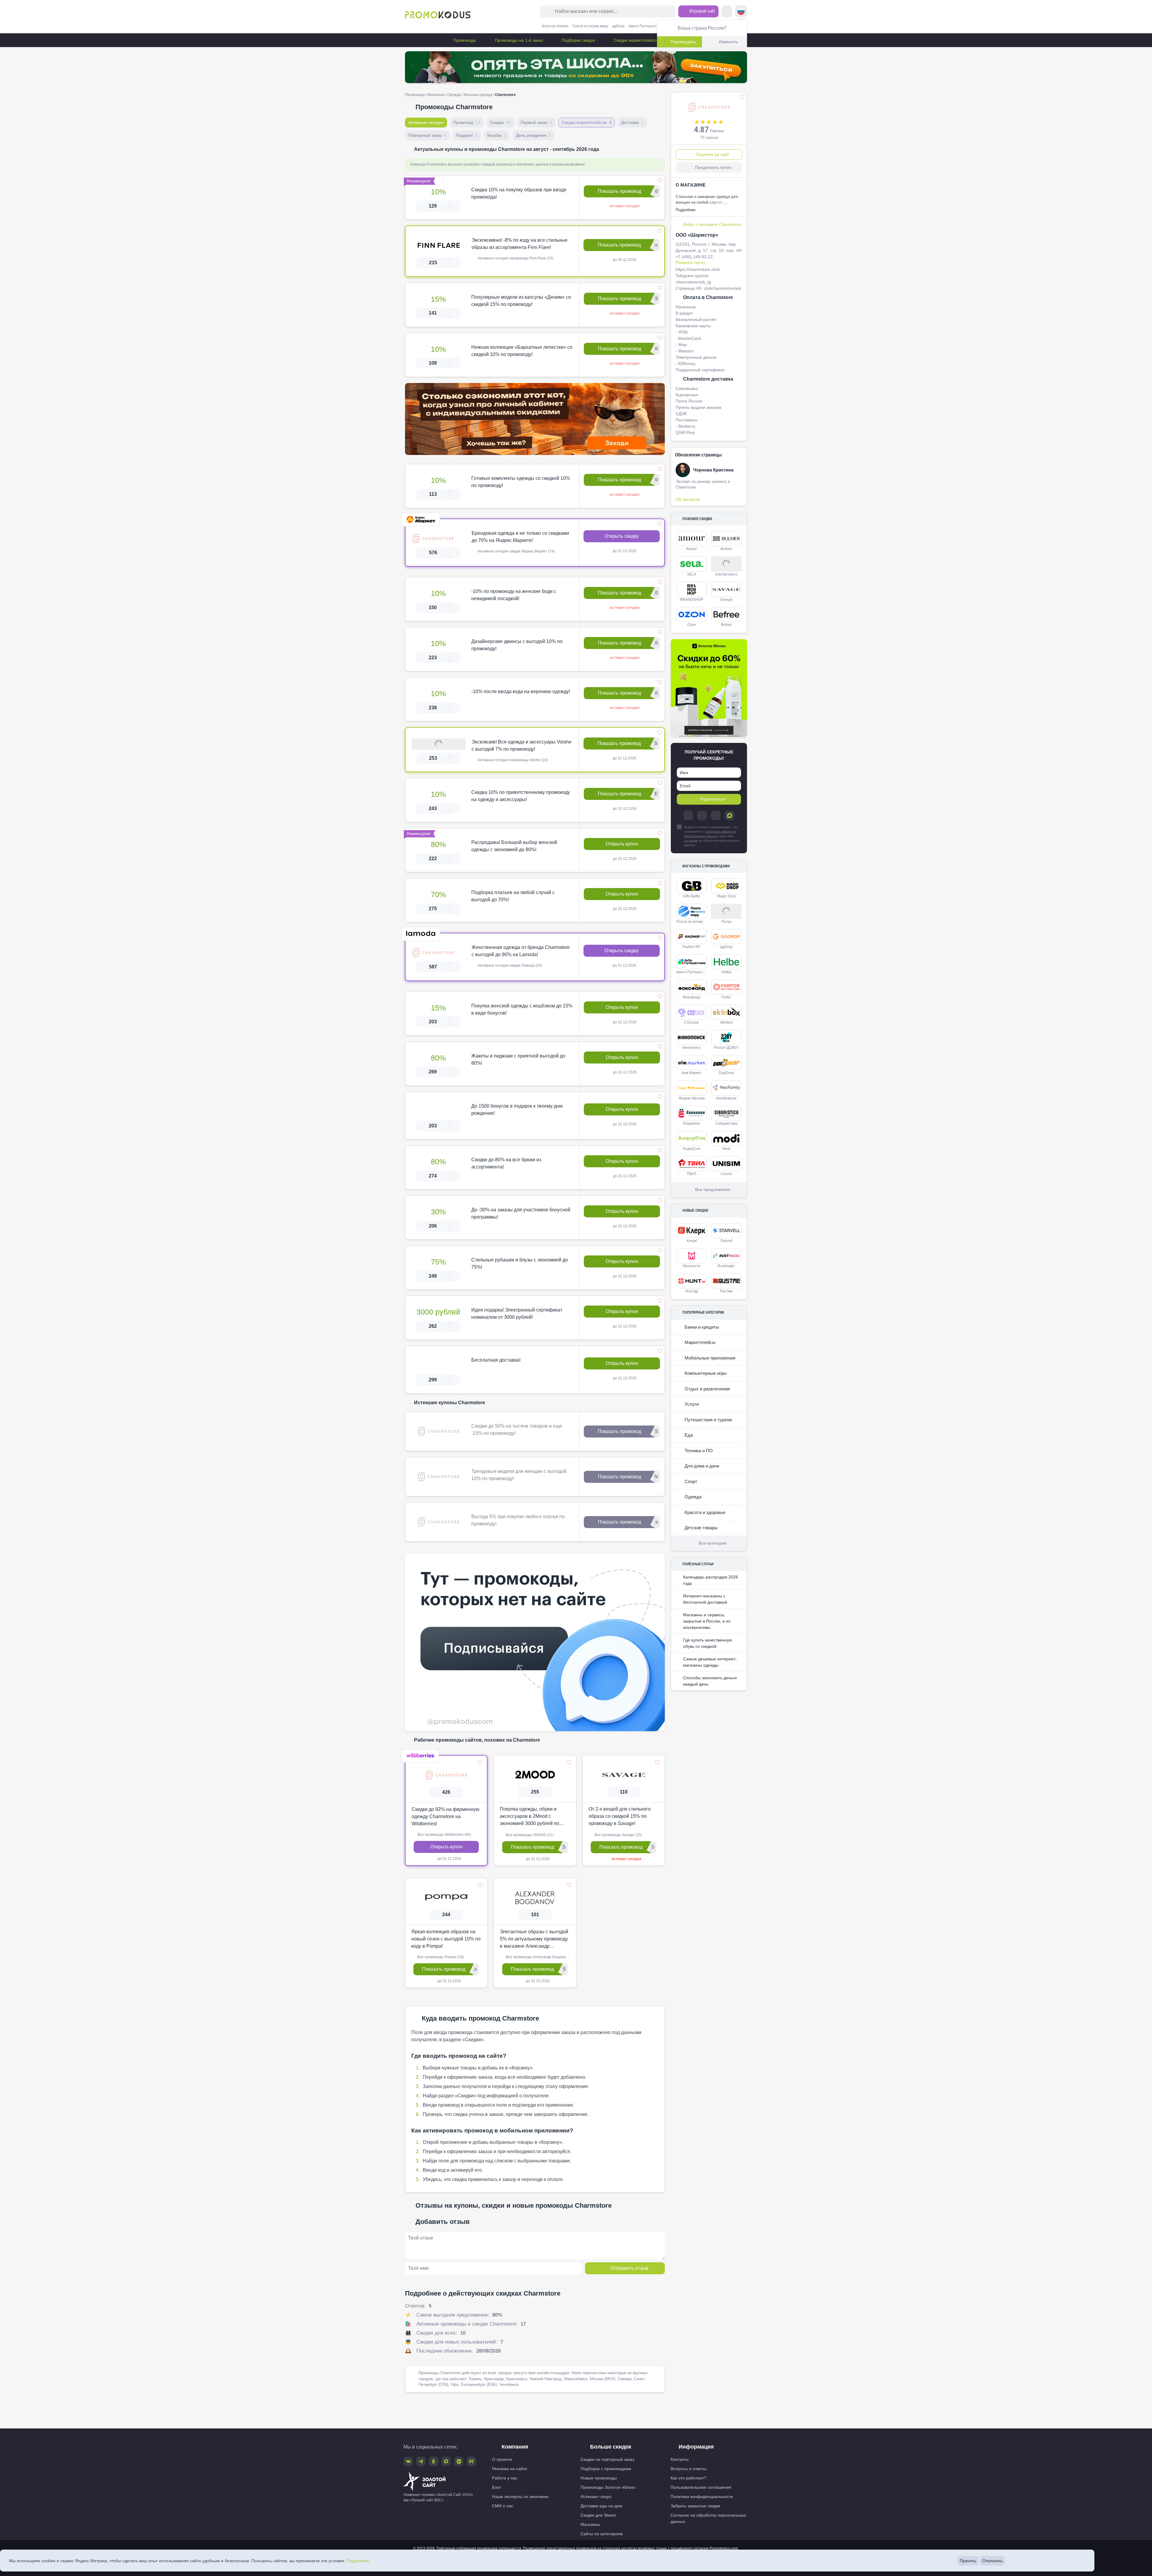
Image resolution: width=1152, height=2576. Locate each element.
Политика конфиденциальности (702, 2497)
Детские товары (700, 1528)
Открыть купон (622, 844)
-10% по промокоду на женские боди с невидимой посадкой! (514, 595)
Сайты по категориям (602, 2534)
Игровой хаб (702, 11)
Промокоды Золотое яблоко (608, 2487)
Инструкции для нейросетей (576, 2568)
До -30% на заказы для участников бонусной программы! (521, 1213)
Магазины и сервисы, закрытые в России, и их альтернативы (707, 1621)
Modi (726, 1149)
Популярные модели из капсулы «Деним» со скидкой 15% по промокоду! (521, 301)
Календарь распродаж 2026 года (711, 1580)
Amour (691, 549)
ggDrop (618, 26)
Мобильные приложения (709, 1358)
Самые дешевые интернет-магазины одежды (710, 1662)
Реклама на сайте (510, 2469)
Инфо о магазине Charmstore (712, 224)
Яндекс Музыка (692, 1098)
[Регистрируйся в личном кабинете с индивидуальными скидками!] (535, 419)
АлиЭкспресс (726, 574)
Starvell (726, 1241)
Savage (726, 600)
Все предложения (713, 1189)
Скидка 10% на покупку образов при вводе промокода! (519, 193)
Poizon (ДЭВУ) (726, 1048)
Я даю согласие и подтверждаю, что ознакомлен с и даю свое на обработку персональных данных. (712, 836)
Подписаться (713, 799)
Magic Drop (726, 896)
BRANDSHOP (692, 600)
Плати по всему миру (590, 26)
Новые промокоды (599, 2478)
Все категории (713, 1543)
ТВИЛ (691, 1174)
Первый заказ (536, 122)
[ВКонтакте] (702, 815)
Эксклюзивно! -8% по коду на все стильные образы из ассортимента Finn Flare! (520, 244)
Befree (726, 625)
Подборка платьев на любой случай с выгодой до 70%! (513, 896)
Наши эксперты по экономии (520, 2497)
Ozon (692, 625)
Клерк (692, 1241)
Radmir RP (691, 947)
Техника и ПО (698, 1451)
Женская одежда (478, 95)
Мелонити (691, 1266)
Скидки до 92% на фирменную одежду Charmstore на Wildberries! (445, 1816)
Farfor (726, 997)
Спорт (690, 1481)
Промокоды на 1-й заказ (518, 40)
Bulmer (726, 549)
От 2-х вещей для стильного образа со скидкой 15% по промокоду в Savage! (620, 1816)
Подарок (467, 135)
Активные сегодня (426, 122)
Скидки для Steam (598, 2515)
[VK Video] (459, 2461)
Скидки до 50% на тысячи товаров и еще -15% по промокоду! (517, 1430)
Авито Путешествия (646, 26)
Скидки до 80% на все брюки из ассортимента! (506, 1163)
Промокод (467, 122)
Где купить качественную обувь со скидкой (708, 1643)
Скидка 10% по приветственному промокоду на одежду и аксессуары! (521, 796)
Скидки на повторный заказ (607, 2459)
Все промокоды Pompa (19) (440, 1957)
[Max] (730, 815)
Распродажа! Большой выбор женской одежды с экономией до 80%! (514, 846)
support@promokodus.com (678, 2553)
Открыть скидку (622, 536)
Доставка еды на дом (601, 2506)
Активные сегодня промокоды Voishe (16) (512, 760)
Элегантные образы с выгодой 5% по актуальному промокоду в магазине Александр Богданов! (534, 1939)
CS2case (691, 1022)
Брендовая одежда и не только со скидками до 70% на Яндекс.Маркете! (520, 537)
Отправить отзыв (629, 2268)
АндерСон (692, 1149)
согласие (691, 841)
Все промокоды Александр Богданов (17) (540, 1957)
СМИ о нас (503, 2506)
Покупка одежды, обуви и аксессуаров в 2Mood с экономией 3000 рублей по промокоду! (529, 1817)
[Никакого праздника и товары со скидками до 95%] (576, 67)
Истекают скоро (596, 2497)
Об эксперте (688, 499)
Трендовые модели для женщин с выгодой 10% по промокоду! (519, 1475)
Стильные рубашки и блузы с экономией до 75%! (520, 1263)
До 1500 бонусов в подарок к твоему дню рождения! (517, 1110)
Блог (496, 2487)
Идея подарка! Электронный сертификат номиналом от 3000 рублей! (517, 1313)
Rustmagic (726, 1266)
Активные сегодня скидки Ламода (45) (509, 965)
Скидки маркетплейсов (636, 40)
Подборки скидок (578, 40)
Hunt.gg (692, 1291)
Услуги (691, 1404)
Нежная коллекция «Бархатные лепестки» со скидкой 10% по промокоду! (522, 351)
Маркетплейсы (699, 1342)
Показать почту (690, 262)
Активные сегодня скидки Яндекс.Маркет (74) (516, 551)
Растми (726, 1291)
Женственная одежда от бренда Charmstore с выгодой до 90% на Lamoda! (521, 951)
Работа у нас (505, 2478)
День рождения (534, 135)
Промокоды (464, 40)
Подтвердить (683, 42)
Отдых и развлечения (707, 1389)
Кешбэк (497, 135)
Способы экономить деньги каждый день (710, 1681)
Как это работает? (688, 2478)
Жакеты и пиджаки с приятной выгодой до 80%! (518, 1059)
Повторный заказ (427, 135)
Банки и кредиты (701, 1327)
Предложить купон (713, 167)
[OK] (716, 815)
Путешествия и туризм (708, 1420)
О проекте (502, 2459)
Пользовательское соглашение (701, 2487)
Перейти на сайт (713, 154)
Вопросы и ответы (688, 2469)
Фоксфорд (691, 997)
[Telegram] (688, 815)
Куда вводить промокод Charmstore (480, 2018)
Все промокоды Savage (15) (618, 1835)
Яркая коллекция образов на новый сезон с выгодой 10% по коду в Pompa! (446, 1939)
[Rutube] (471, 2461)
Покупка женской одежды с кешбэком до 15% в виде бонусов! (522, 1009)
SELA (692, 574)
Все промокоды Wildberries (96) (444, 1835)
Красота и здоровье (704, 1512)
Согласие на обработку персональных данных (708, 2518)
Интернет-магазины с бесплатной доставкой (705, 1599)
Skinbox (726, 1022)
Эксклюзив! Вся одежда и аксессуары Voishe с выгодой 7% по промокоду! (522, 745)
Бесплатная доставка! (496, 1360)
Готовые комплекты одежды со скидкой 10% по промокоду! (521, 482)
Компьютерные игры (705, 1373)
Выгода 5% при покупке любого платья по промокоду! (518, 1520)
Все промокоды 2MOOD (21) (529, 1835)
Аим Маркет (691, 1073)
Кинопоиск (691, 1048)
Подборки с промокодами (606, 2469)
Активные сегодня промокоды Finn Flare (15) (515, 258)
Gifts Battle (691, 896)
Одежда (454, 95)
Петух (726, 922)
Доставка (632, 122)
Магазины (436, 95)
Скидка (500, 122)
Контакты (679, 2459)
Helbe (726, 972)
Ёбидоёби (692, 1123)
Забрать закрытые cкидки (695, 2506)
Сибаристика (726, 1123)
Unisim (726, 1174)
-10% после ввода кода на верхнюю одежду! (521, 691)
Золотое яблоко (555, 26)
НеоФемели (726, 1098)
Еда (688, 1435)
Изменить (728, 42)
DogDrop (726, 1073)
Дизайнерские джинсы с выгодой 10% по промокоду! (517, 645)
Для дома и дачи (701, 1466)
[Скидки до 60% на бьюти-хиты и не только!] (709, 688)
